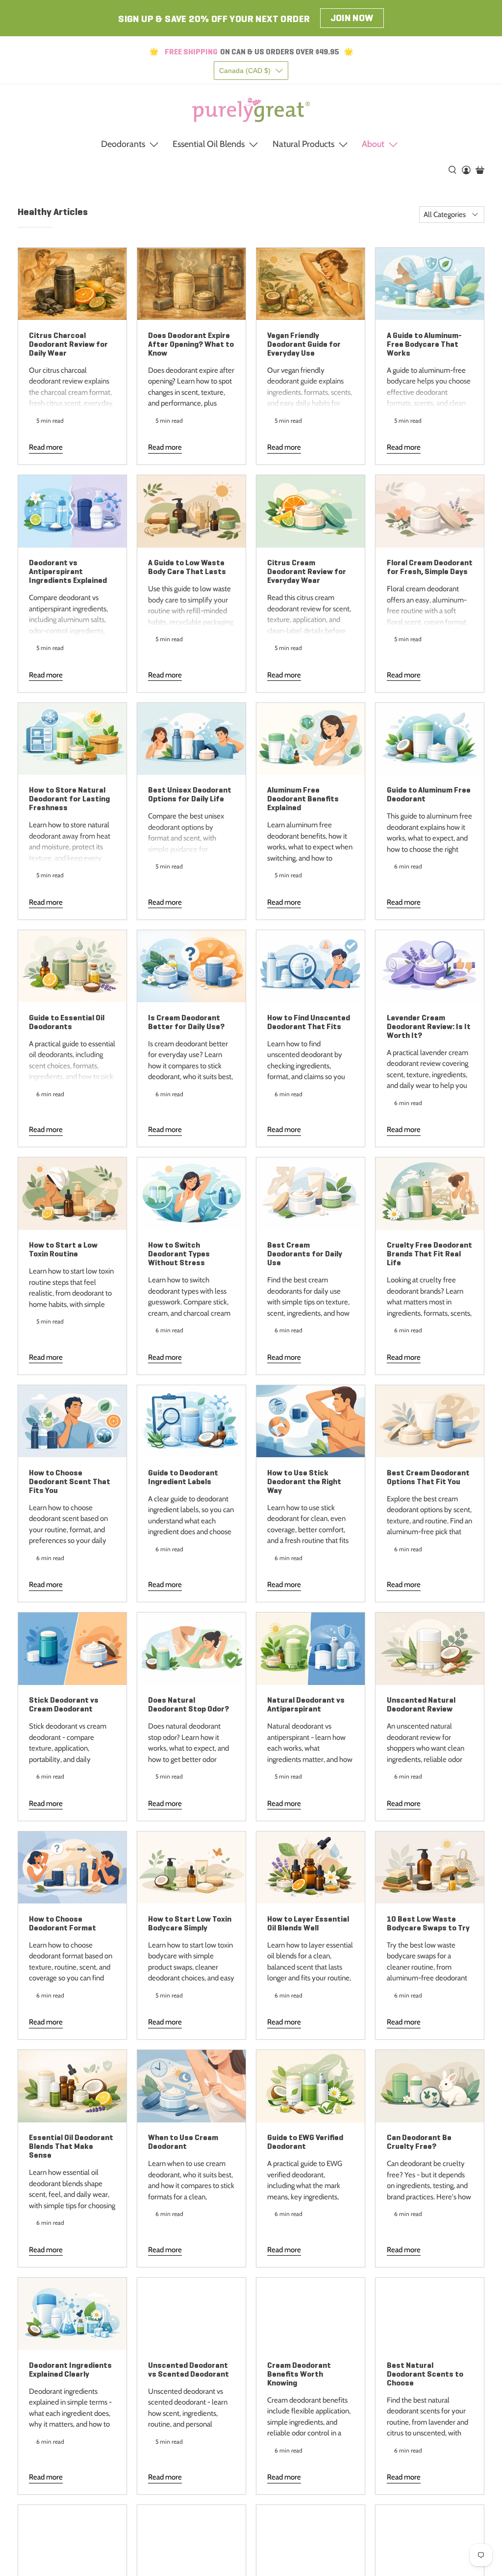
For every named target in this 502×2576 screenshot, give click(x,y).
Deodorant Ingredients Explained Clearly (70, 2370)
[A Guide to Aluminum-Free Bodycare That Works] (430, 284)
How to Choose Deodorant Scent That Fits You (70, 1481)
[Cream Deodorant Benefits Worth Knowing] (311, 2314)
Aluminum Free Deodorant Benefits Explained (303, 799)
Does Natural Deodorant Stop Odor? (188, 1704)
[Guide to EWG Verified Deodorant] (311, 2086)
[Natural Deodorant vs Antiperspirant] (311, 1649)
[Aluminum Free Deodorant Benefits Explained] (311, 739)
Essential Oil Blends (209, 144)
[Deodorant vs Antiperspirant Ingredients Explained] (72, 511)
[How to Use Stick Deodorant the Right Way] (311, 1421)
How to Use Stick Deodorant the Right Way (304, 1481)
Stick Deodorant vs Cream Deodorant (64, 1704)
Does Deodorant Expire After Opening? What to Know (191, 344)
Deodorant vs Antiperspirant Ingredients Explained (68, 571)
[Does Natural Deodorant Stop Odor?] (191, 1649)
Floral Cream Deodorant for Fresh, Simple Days (430, 567)
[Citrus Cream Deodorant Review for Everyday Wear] (311, 511)
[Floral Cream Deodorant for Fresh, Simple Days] (430, 511)
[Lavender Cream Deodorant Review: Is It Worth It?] (430, 966)
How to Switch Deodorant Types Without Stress (179, 1254)
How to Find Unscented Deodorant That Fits (309, 1022)
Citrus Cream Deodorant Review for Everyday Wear (307, 571)
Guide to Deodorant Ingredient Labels (183, 1477)
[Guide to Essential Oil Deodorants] (72, 966)
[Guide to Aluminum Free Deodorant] (430, 739)
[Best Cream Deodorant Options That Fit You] (430, 1421)
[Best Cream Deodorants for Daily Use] (311, 1193)
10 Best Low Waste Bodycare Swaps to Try (428, 1923)
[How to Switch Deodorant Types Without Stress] (191, 1193)
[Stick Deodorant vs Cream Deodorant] (72, 1649)
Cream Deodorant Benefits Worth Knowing (299, 2374)
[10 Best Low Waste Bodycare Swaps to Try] (430, 1867)
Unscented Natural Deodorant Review (421, 1704)
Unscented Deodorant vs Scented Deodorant (188, 2370)
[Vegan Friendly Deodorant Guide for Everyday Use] (311, 284)
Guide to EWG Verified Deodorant (305, 2142)
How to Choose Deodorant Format (63, 1923)
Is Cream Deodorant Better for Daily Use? (186, 1022)
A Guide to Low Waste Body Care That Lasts (187, 567)
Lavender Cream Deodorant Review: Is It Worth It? (429, 1026)
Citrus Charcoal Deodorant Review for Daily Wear (68, 344)
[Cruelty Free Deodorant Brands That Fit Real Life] (430, 1193)
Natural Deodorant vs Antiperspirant (306, 1704)
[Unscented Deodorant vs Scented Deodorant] (191, 2314)
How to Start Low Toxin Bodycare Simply (190, 1923)
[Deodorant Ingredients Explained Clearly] (72, 2314)
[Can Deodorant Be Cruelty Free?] (430, 2086)
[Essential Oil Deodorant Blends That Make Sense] (72, 2086)
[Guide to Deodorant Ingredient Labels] (191, 1421)
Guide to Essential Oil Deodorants (67, 1022)
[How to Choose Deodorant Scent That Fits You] (72, 1421)
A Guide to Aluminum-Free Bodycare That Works (424, 344)
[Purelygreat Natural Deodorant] (251, 110)
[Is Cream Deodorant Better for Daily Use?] (191, 966)
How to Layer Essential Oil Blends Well (308, 1923)
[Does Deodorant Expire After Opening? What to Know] (191, 284)
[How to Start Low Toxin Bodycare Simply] (191, 1867)
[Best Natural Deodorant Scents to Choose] (430, 2314)
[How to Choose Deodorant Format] (72, 1867)
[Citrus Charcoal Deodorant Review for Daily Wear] (72, 284)
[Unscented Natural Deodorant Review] (430, 1649)
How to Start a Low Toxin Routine (63, 1249)
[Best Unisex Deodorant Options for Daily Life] (191, 739)
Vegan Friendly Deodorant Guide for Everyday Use (304, 344)
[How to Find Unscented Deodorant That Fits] (311, 966)
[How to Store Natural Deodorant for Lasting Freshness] (72, 739)
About (373, 144)
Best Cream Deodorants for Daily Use (305, 1254)
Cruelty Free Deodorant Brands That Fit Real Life (429, 1254)
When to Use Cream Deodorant (183, 2142)
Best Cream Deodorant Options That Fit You (428, 1477)
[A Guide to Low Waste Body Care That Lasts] (191, 511)
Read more (46, 447)
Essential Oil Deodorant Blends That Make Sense (71, 2146)
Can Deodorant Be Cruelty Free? (419, 2142)
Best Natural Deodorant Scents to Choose (425, 2374)
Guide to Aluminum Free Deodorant (429, 794)
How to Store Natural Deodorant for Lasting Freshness (69, 799)
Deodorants (123, 144)
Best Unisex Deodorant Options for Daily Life (190, 794)
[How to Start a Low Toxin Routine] (72, 1193)
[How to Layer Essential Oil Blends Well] (311, 1867)
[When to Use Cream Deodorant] (191, 2086)
